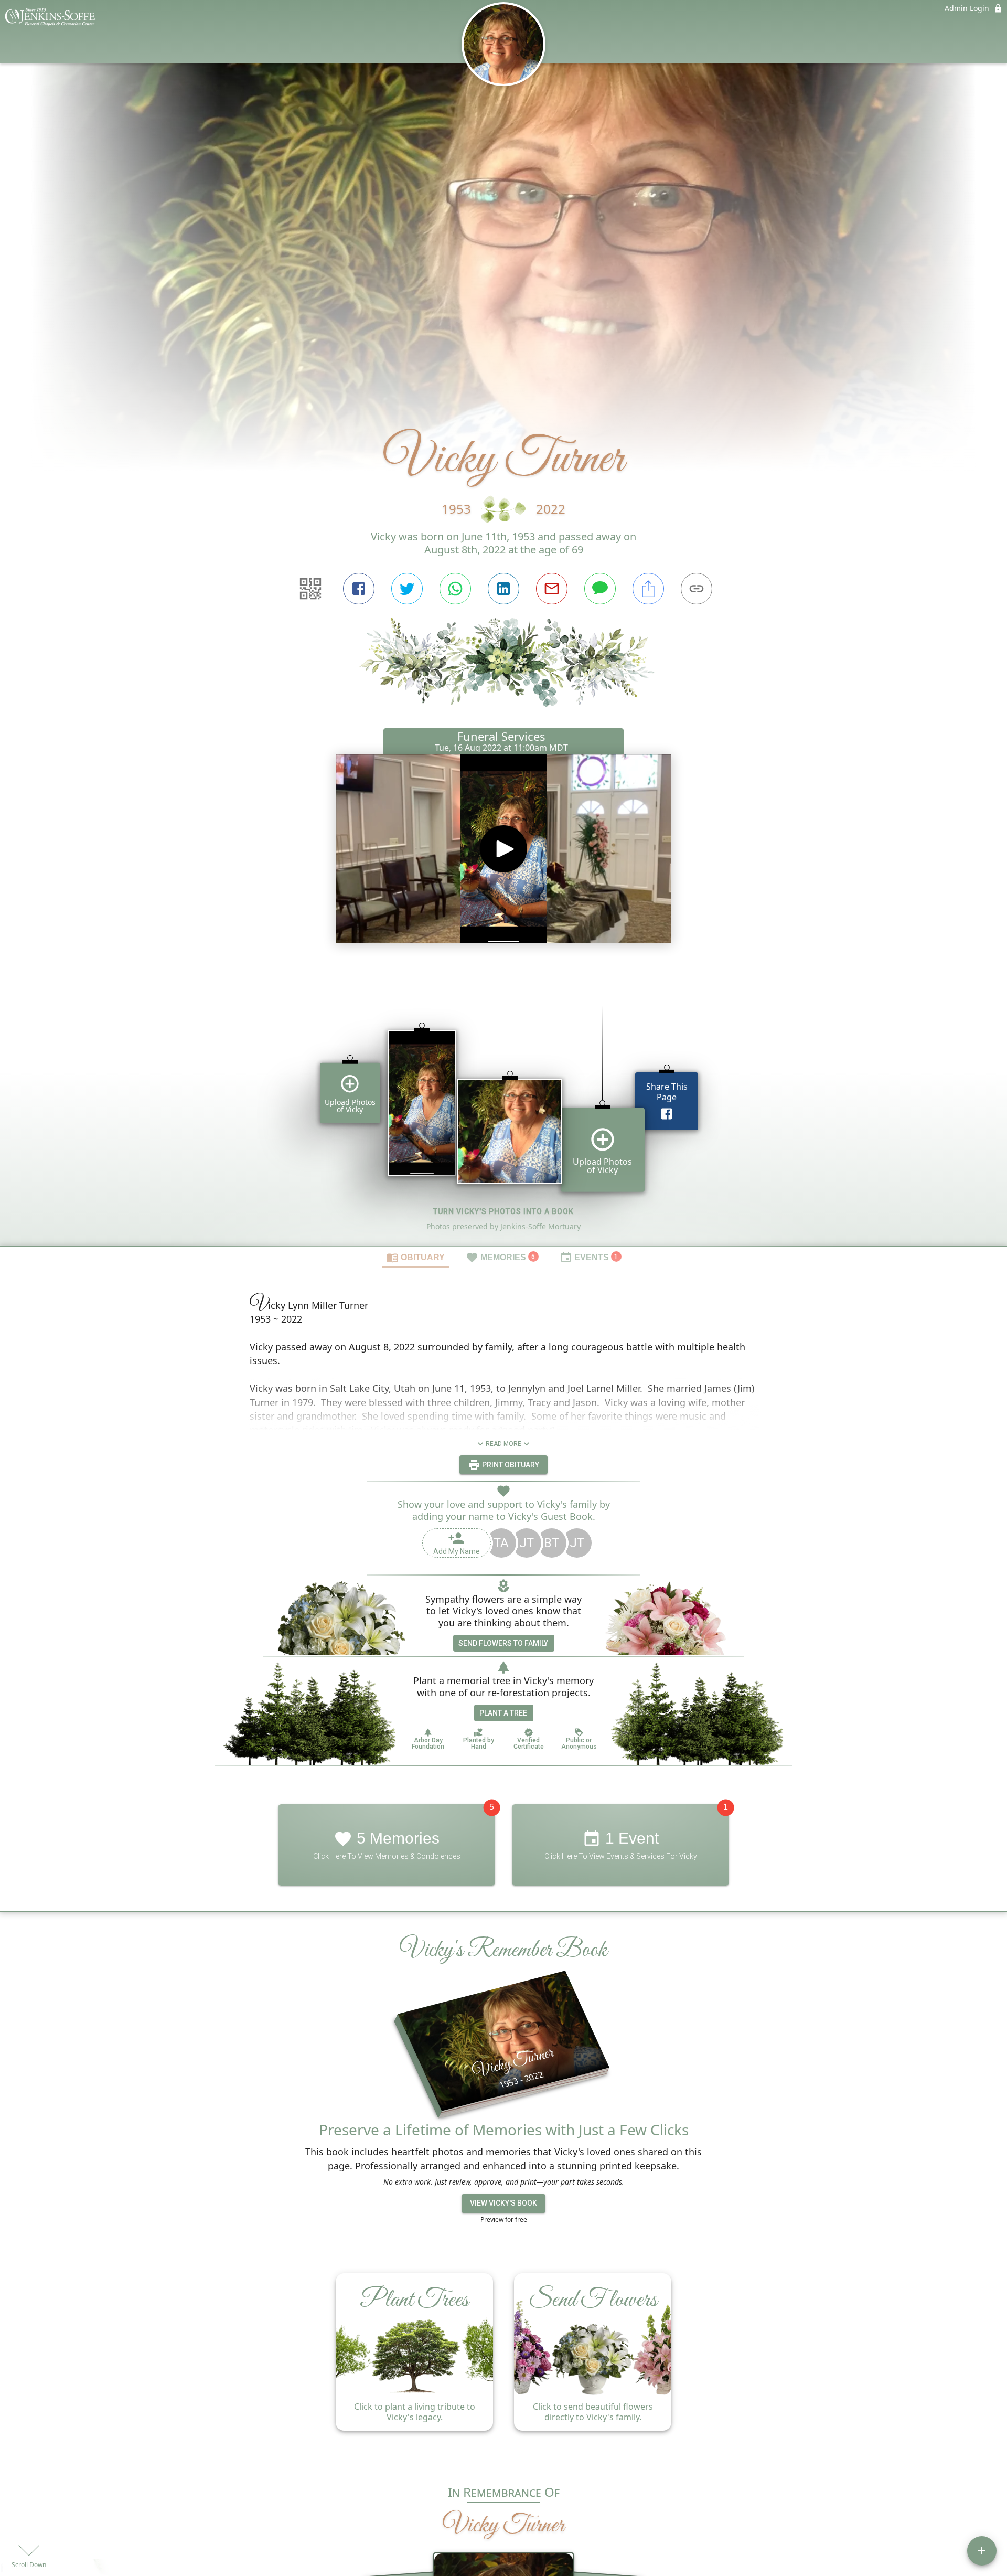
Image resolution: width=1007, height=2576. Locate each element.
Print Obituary (510, 1464)
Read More (504, 1444)
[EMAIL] (552, 589)
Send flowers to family (503, 1643)
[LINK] (697, 589)
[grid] (504, 1108)
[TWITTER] (407, 589)
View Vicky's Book (504, 2204)
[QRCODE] (310, 589)
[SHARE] (648, 589)
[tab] (415, 1257)
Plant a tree (503, 1713)
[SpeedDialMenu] (982, 2551)
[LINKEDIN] (504, 589)
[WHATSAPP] (455, 589)
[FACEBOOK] (359, 589)
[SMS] (600, 589)
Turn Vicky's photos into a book (504, 1211)
